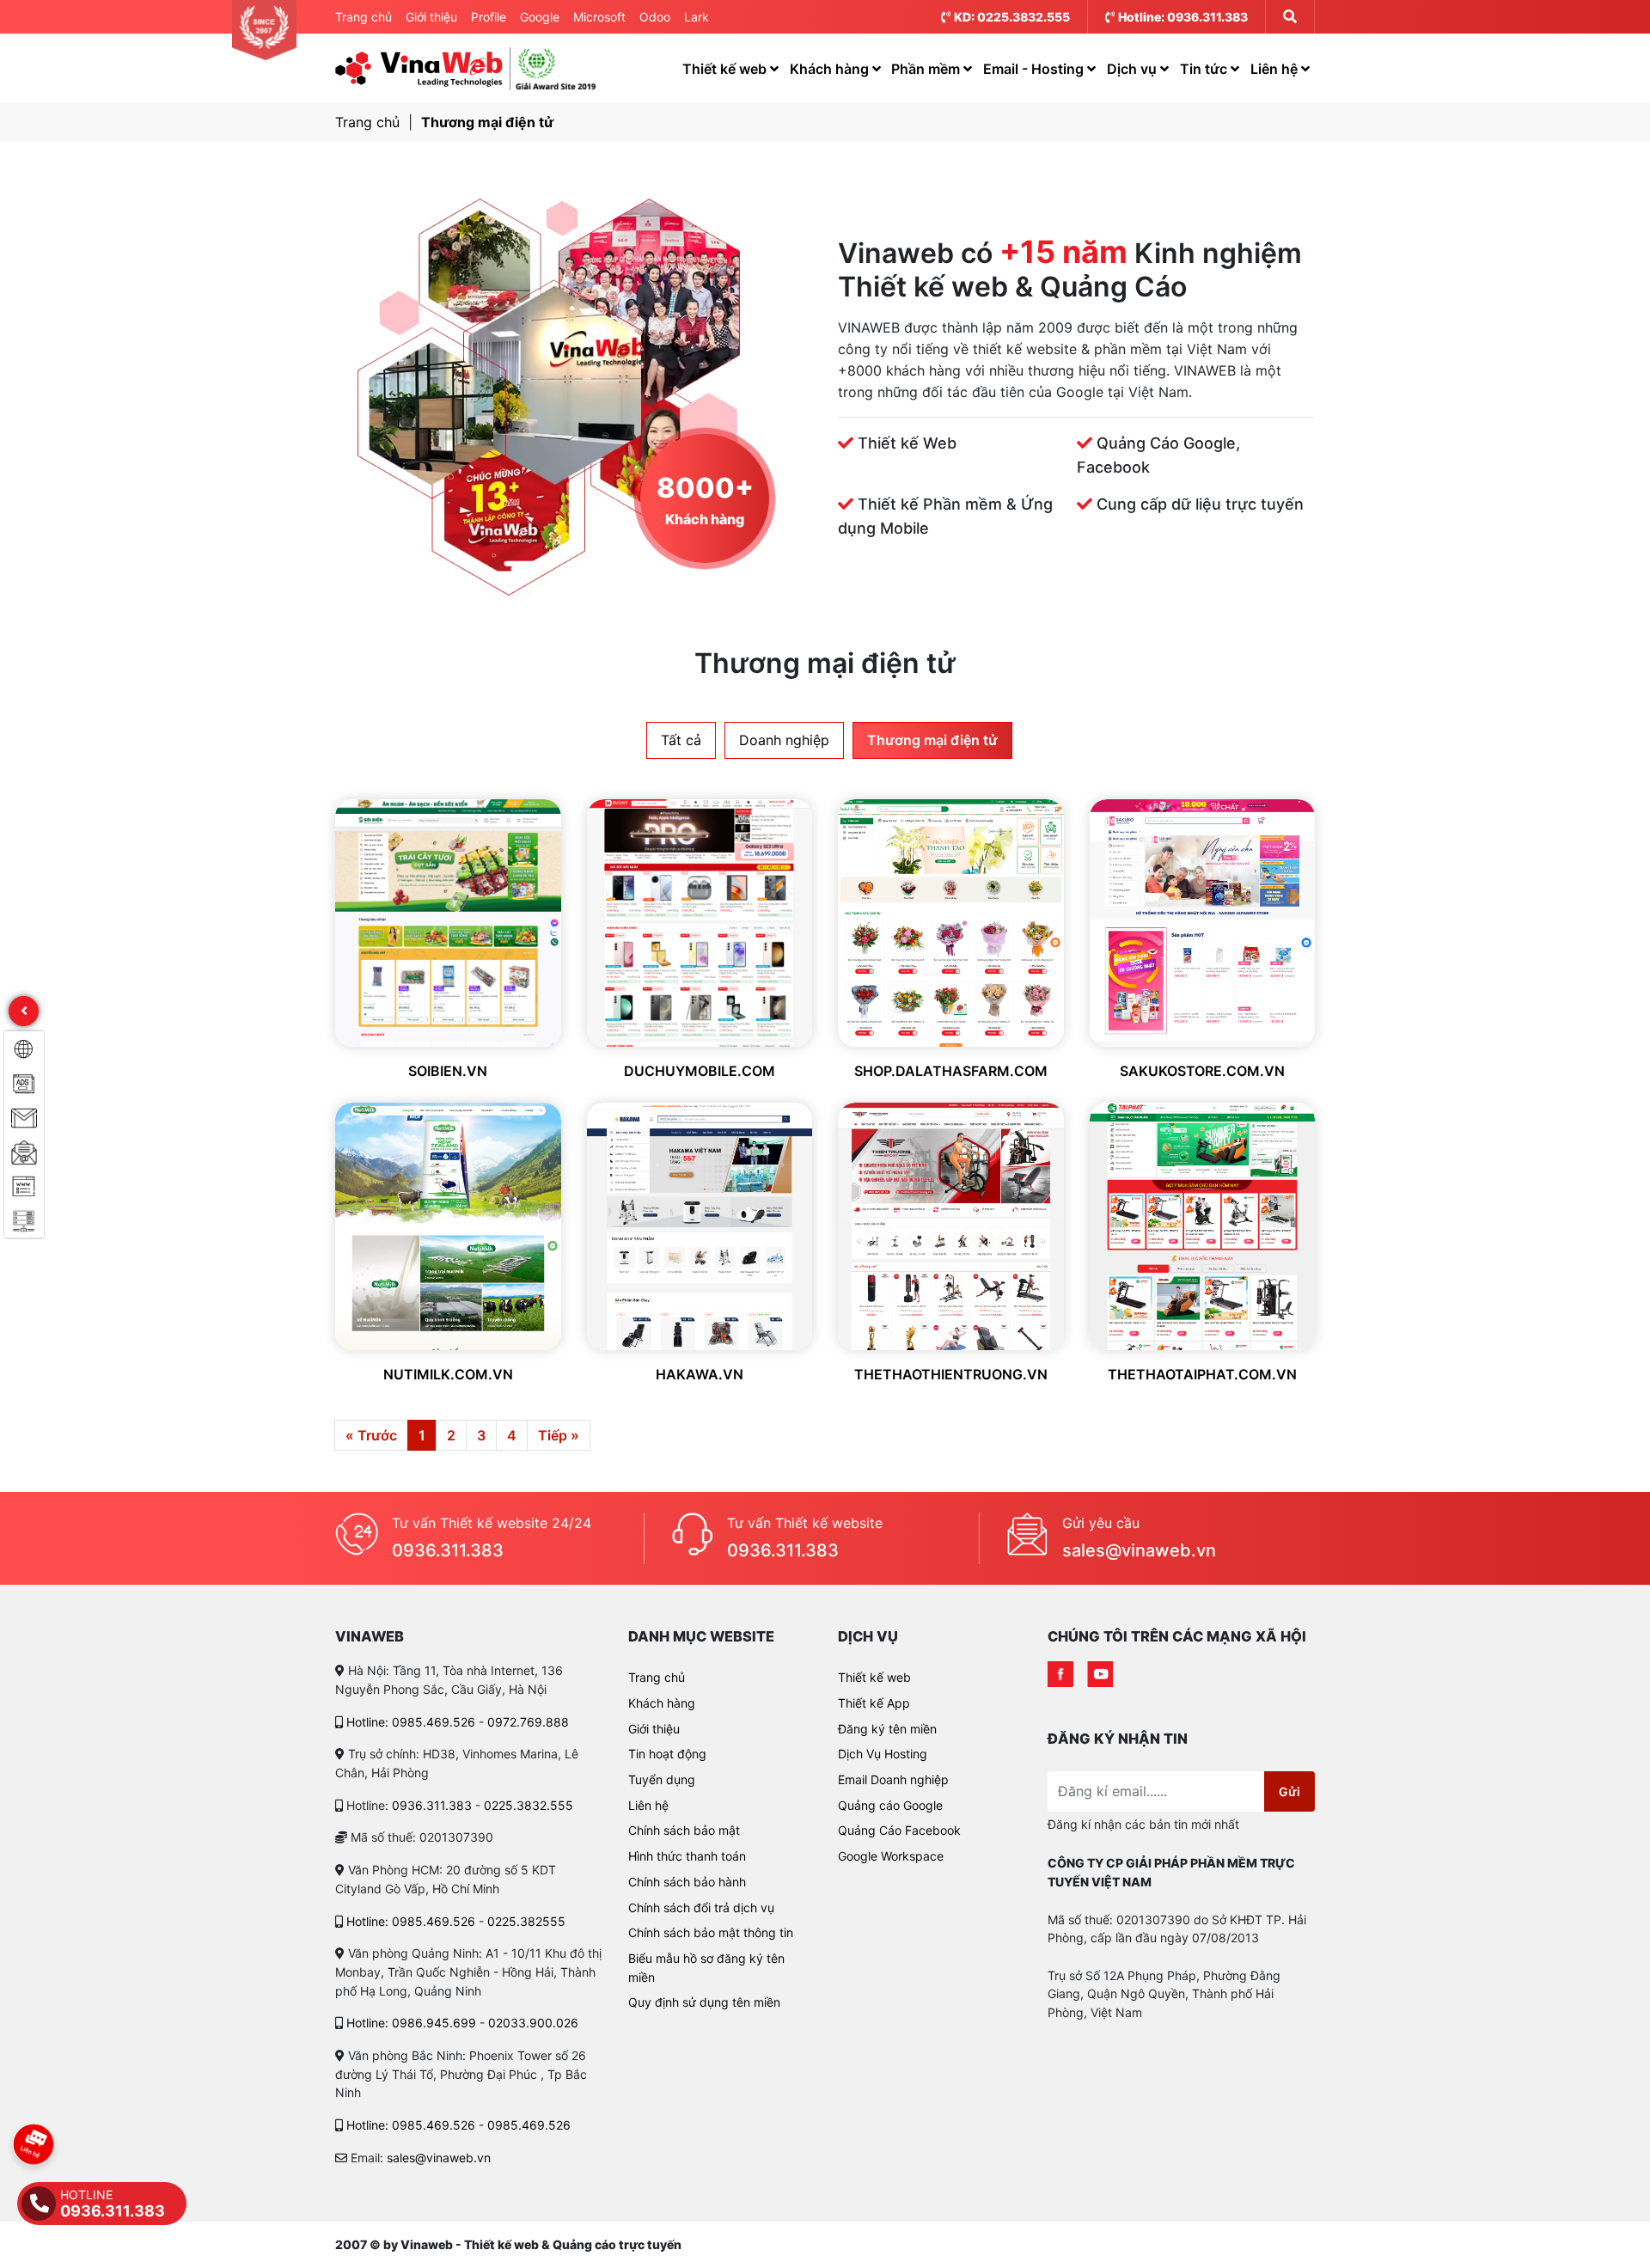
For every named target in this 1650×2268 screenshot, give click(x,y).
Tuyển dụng (662, 1779)
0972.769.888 (528, 1722)
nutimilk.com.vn (448, 1374)
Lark (697, 17)
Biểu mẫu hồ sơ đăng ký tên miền (706, 1968)
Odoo (655, 17)
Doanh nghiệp (784, 740)
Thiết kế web (726, 69)
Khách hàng (831, 69)
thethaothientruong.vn (951, 1374)
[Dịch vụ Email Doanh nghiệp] (24, 1152)
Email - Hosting (1035, 69)
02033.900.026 (533, 2023)
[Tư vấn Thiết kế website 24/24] (357, 1538)
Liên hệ (1276, 69)
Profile (489, 17)
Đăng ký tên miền (887, 1729)
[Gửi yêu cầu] (1027, 1538)
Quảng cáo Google (890, 1805)
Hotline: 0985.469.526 (411, 1722)
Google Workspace (891, 1856)
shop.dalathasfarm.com (951, 1071)
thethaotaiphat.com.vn (1202, 1374)
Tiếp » (559, 1435)
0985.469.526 (529, 2125)
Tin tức (1205, 69)
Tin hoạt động (667, 1754)
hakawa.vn (700, 1374)
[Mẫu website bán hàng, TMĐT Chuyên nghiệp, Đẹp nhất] (419, 69)
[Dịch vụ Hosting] (24, 1220)
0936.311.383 (448, 1550)
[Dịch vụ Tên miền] (24, 1186)
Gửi (1289, 1791)
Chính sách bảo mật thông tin (711, 1932)
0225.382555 (526, 1921)
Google (540, 17)
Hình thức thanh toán (687, 1856)
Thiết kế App (874, 1703)
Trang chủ (364, 17)
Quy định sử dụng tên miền (704, 2002)
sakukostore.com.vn (1202, 1071)
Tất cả (681, 740)
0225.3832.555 (529, 1805)
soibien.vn (448, 1071)
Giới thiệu (431, 17)
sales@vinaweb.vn (1139, 1550)
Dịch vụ (1134, 69)
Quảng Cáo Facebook (899, 1830)
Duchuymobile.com (700, 1071)
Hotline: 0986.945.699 (411, 2023)
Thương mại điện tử (487, 122)
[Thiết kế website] (24, 1048)
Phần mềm (927, 69)
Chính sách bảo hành (687, 1882)
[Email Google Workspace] (24, 1117)
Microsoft (599, 17)
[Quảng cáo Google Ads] (24, 1083)
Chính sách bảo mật (684, 1830)
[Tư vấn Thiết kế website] (692, 1538)
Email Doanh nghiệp (893, 1779)
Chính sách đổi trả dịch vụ (701, 1907)
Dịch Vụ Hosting (883, 1754)
